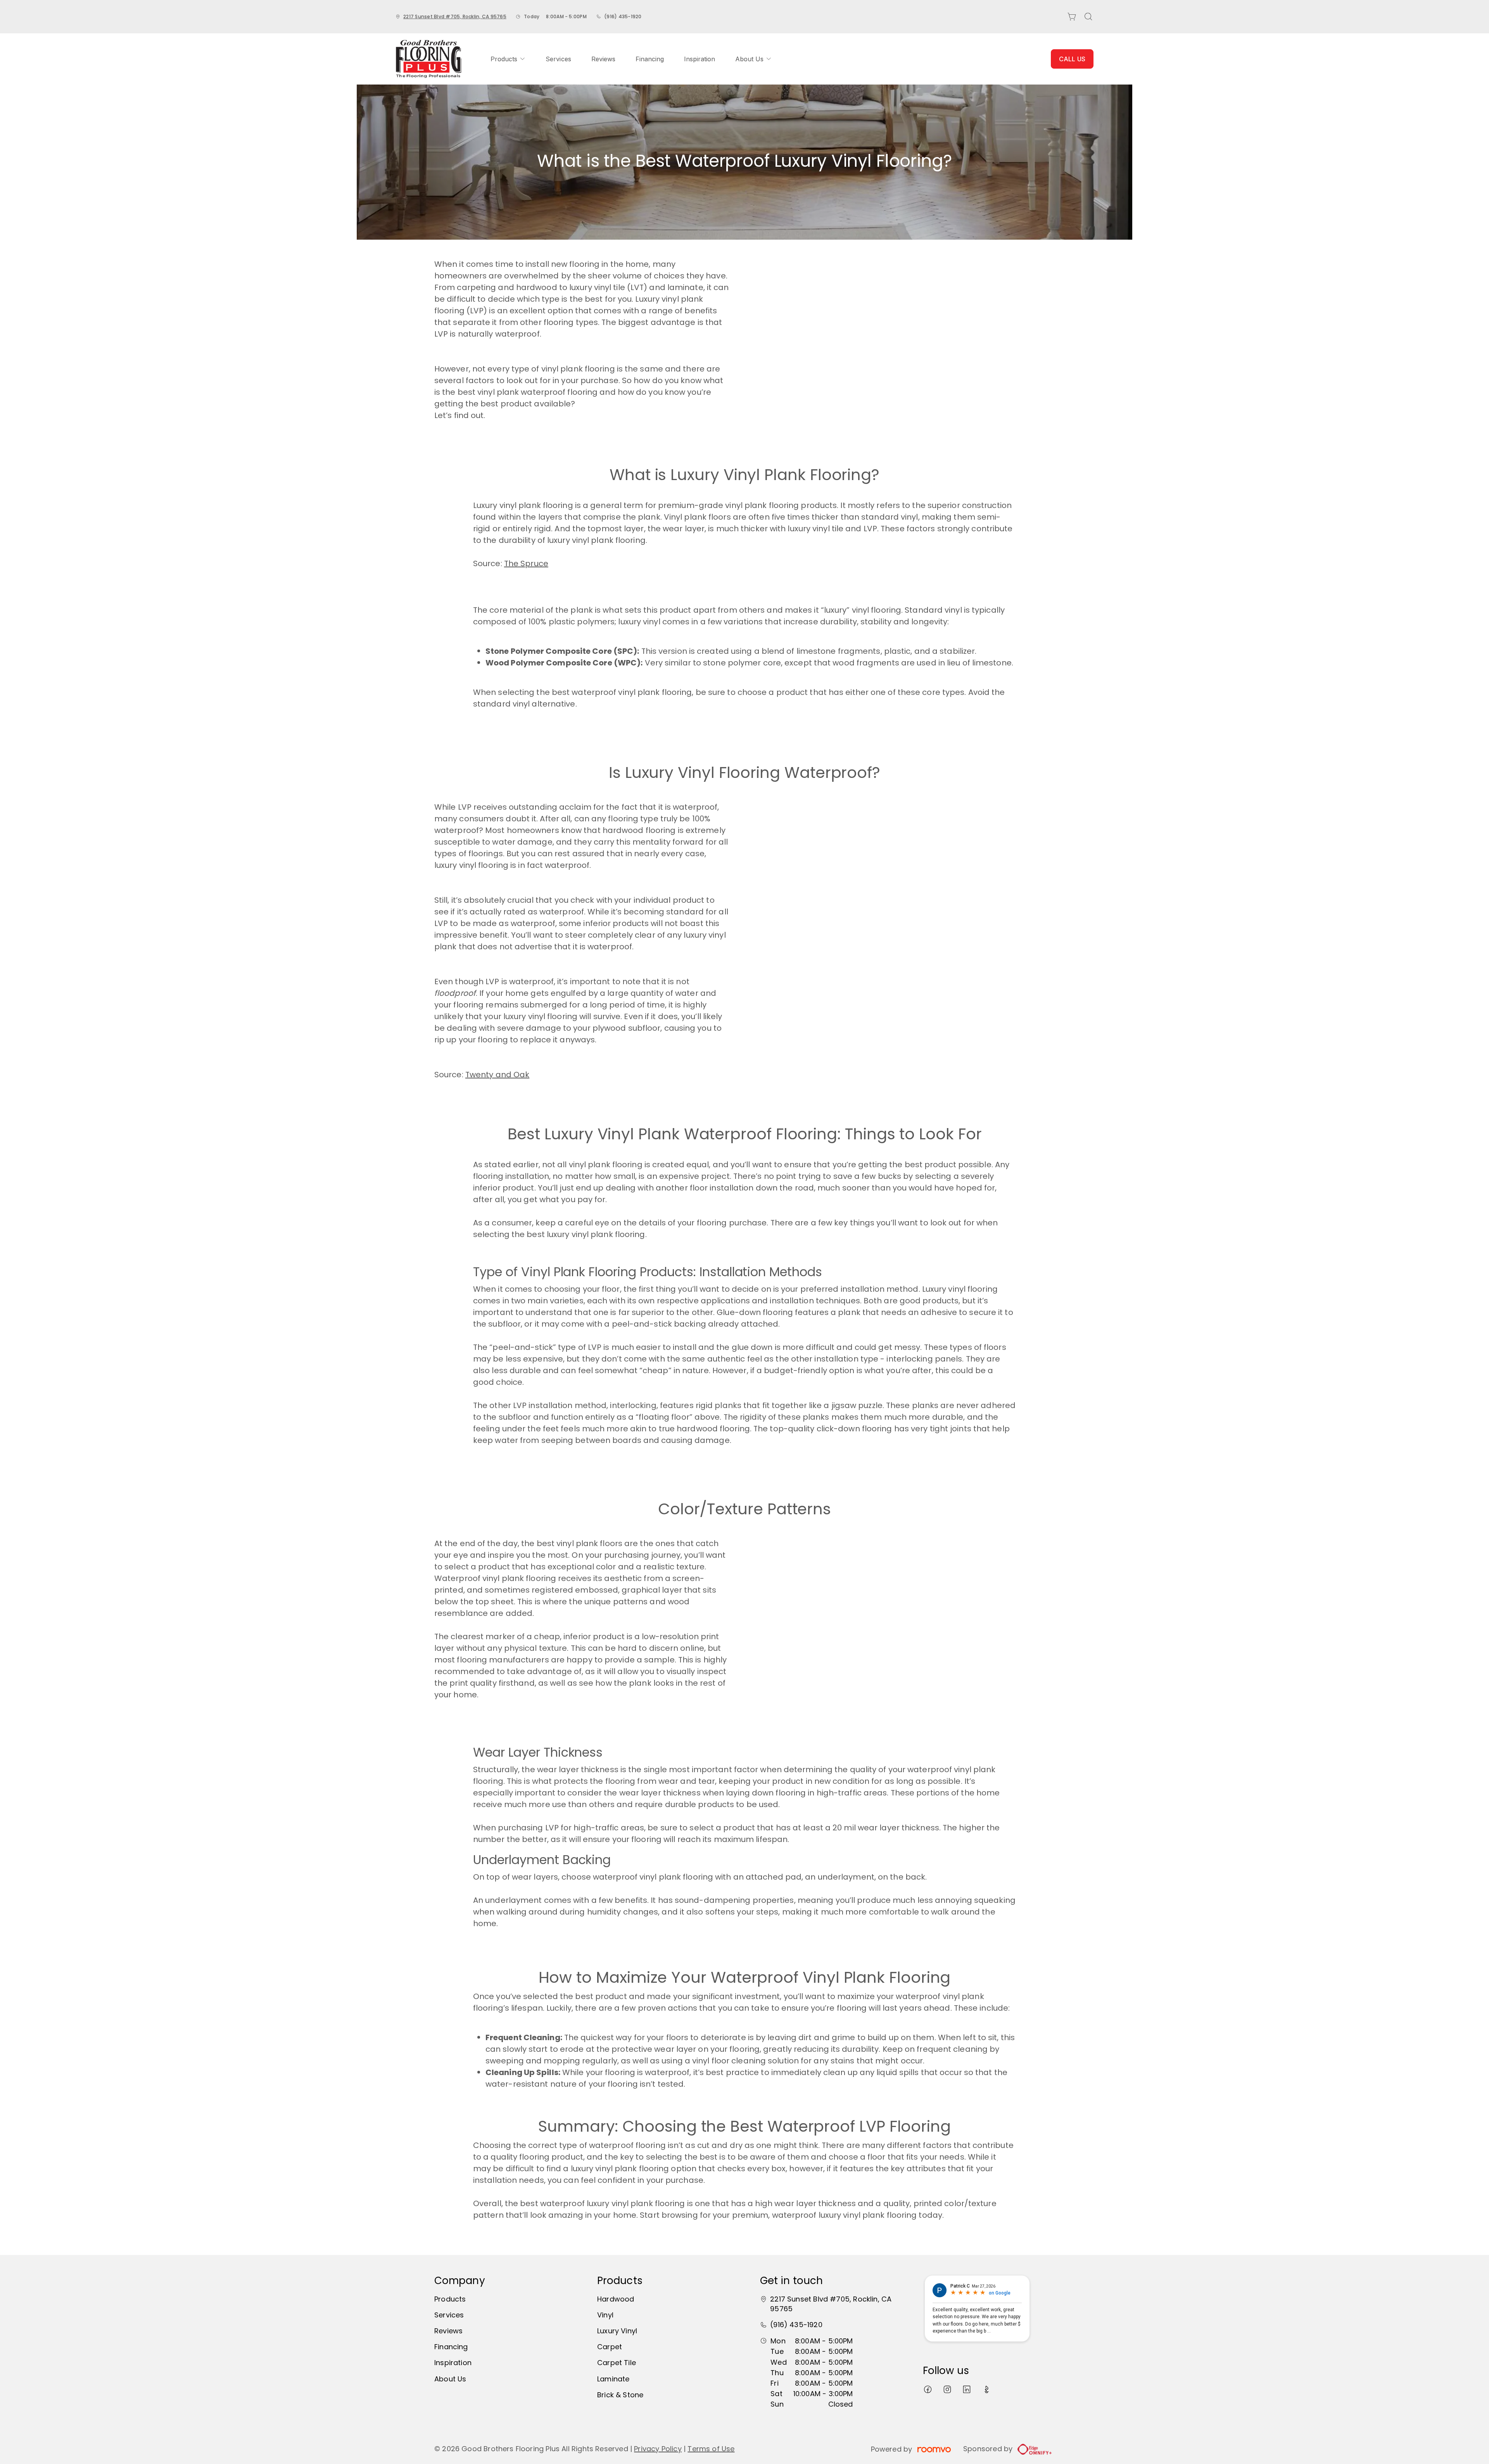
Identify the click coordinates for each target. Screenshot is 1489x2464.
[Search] (1088, 17)
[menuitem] (508, 59)
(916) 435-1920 (623, 16)
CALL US (1072, 59)
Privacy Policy (658, 2449)
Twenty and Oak (497, 1075)
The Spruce (526, 563)
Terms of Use (711, 2449)
